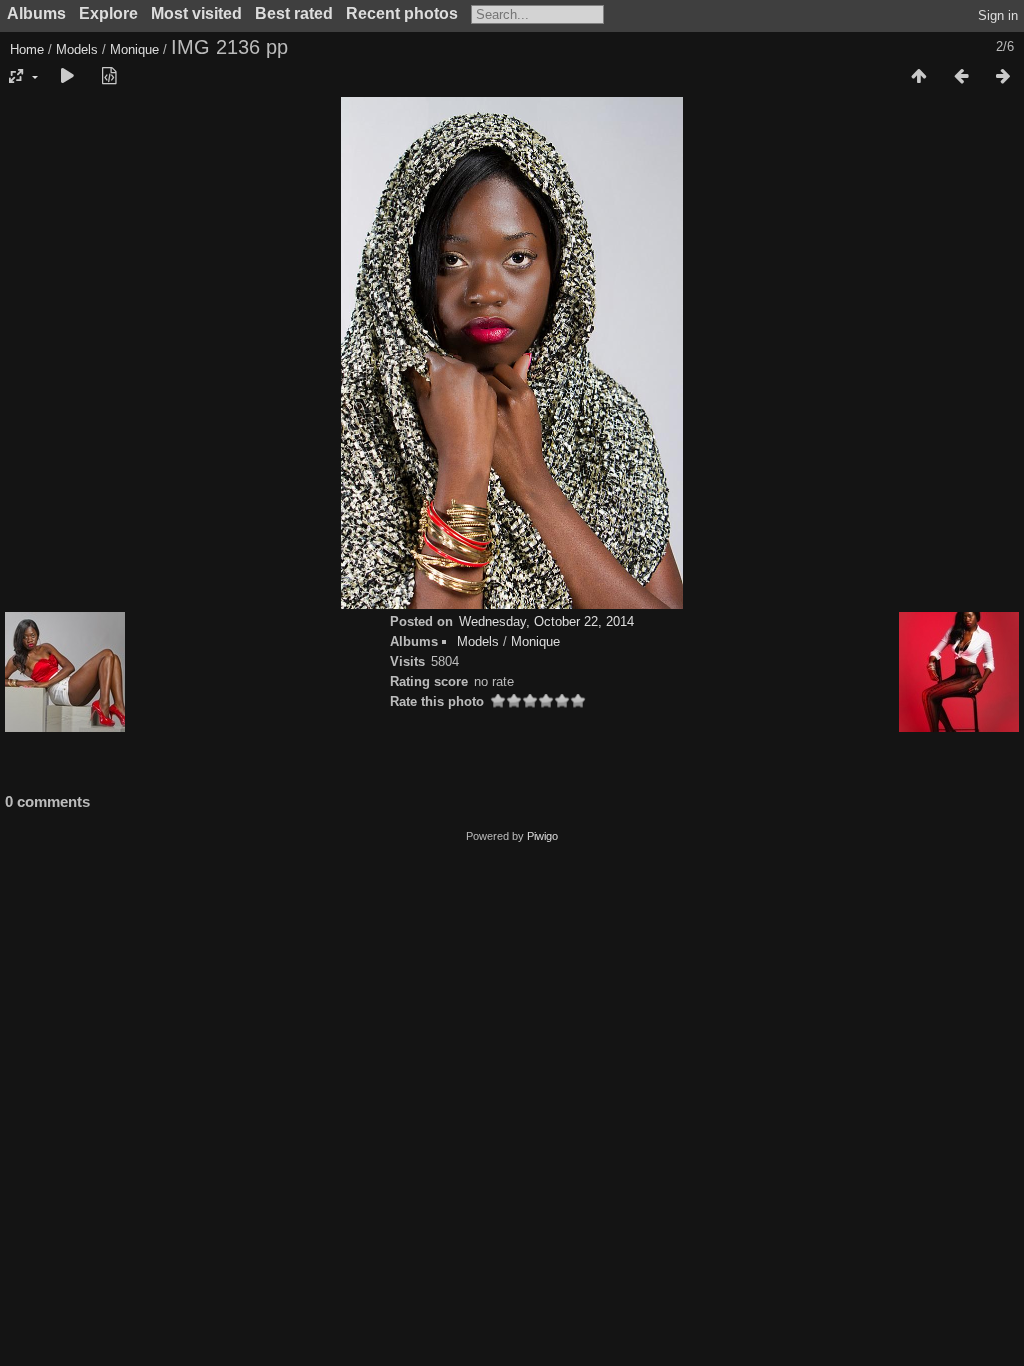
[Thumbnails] (919, 77)
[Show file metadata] (109, 77)
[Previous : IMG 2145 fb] (961, 77)
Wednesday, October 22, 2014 (546, 621)
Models (77, 49)
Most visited (196, 13)
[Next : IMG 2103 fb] (1003, 77)
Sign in (998, 15)
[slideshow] (67, 77)
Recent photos (402, 13)
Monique (134, 49)
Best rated (294, 13)
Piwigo (542, 836)
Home (27, 49)
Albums (36, 13)
